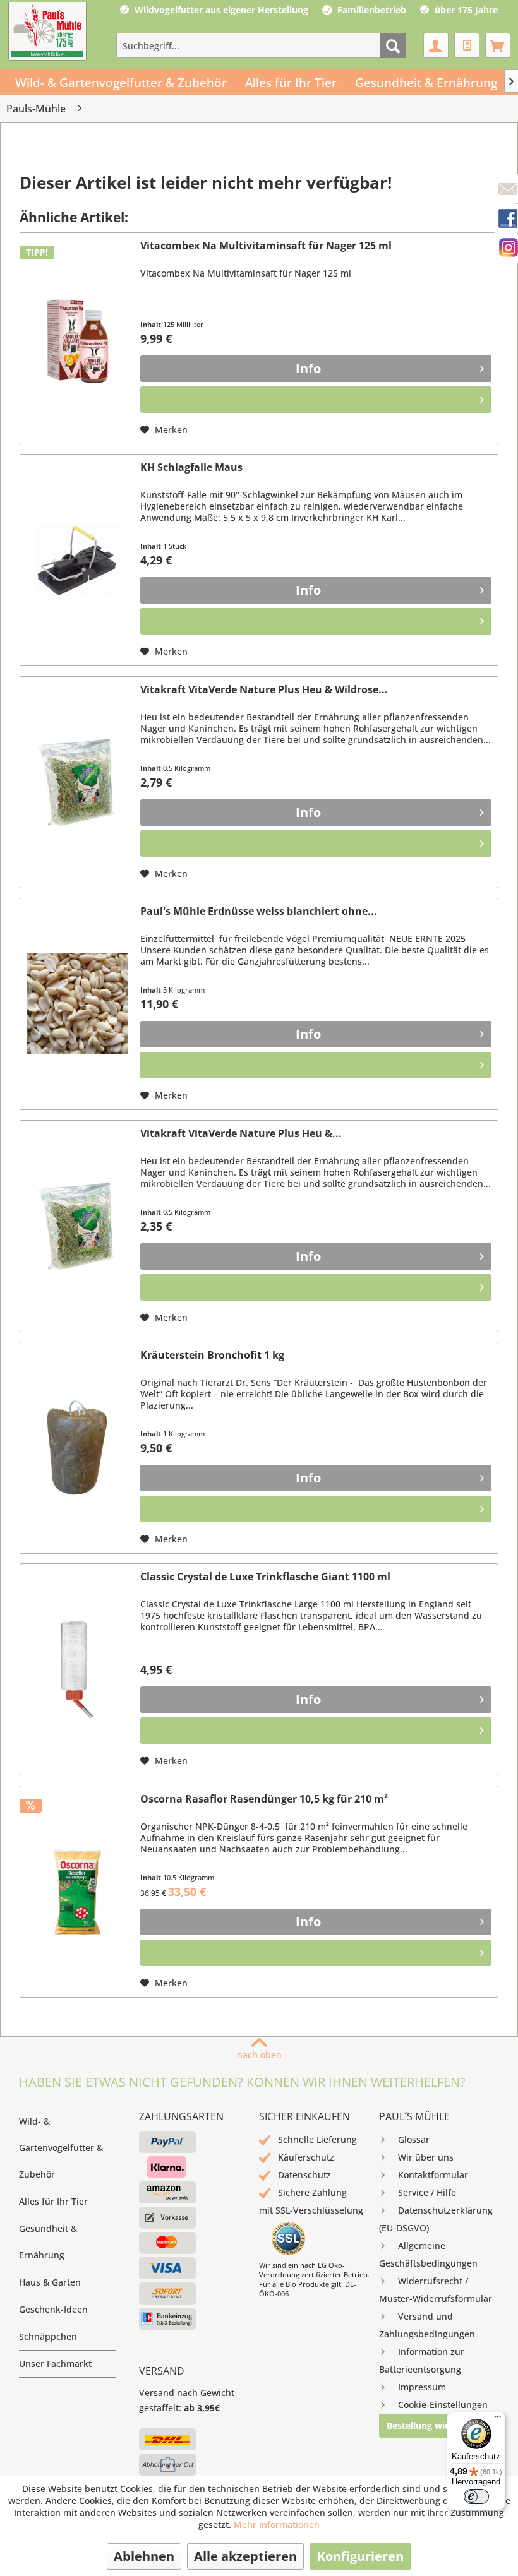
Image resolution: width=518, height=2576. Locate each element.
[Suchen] (393, 45)
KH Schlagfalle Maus (191, 468)
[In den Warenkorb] (316, 400)
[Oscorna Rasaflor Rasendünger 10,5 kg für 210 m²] (77, 1892)
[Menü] (498, 2419)
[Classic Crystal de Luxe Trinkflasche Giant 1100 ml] (77, 1669)
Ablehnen (144, 2556)
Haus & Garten (50, 2282)
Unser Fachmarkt (55, 2364)
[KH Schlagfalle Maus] (77, 560)
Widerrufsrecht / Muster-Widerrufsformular (436, 2290)
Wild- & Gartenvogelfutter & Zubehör (61, 2148)
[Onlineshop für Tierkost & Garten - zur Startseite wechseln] (47, 32)
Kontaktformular (433, 2175)
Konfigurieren (360, 2556)
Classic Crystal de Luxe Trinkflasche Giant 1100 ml (265, 1577)
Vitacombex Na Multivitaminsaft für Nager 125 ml (266, 246)
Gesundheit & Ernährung (48, 2242)
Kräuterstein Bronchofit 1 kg (212, 1355)
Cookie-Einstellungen (443, 2405)
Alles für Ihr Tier (53, 2201)
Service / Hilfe (427, 2192)
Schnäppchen (48, 2336)
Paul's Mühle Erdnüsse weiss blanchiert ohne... (259, 911)
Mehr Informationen (277, 2525)
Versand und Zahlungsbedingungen (427, 2325)
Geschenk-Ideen (53, 2309)
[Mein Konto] (436, 45)
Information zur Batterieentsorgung (422, 2360)
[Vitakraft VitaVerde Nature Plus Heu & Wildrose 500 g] (77, 782)
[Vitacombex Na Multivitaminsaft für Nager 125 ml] (77, 338)
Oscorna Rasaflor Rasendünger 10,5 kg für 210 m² (264, 1799)
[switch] (476, 2496)
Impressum (422, 2387)
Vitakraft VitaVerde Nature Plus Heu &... (241, 1134)
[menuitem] (261, 45)
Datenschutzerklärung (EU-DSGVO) (436, 2219)
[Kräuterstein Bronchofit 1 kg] (77, 1448)
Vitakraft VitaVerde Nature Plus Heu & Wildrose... (264, 690)
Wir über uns (426, 2157)
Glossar (414, 2139)
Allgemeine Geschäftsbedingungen (428, 2254)
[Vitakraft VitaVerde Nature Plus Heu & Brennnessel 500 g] (77, 1226)
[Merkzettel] (467, 45)
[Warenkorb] (498, 45)
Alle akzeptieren (245, 2556)
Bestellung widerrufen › (437, 2425)
